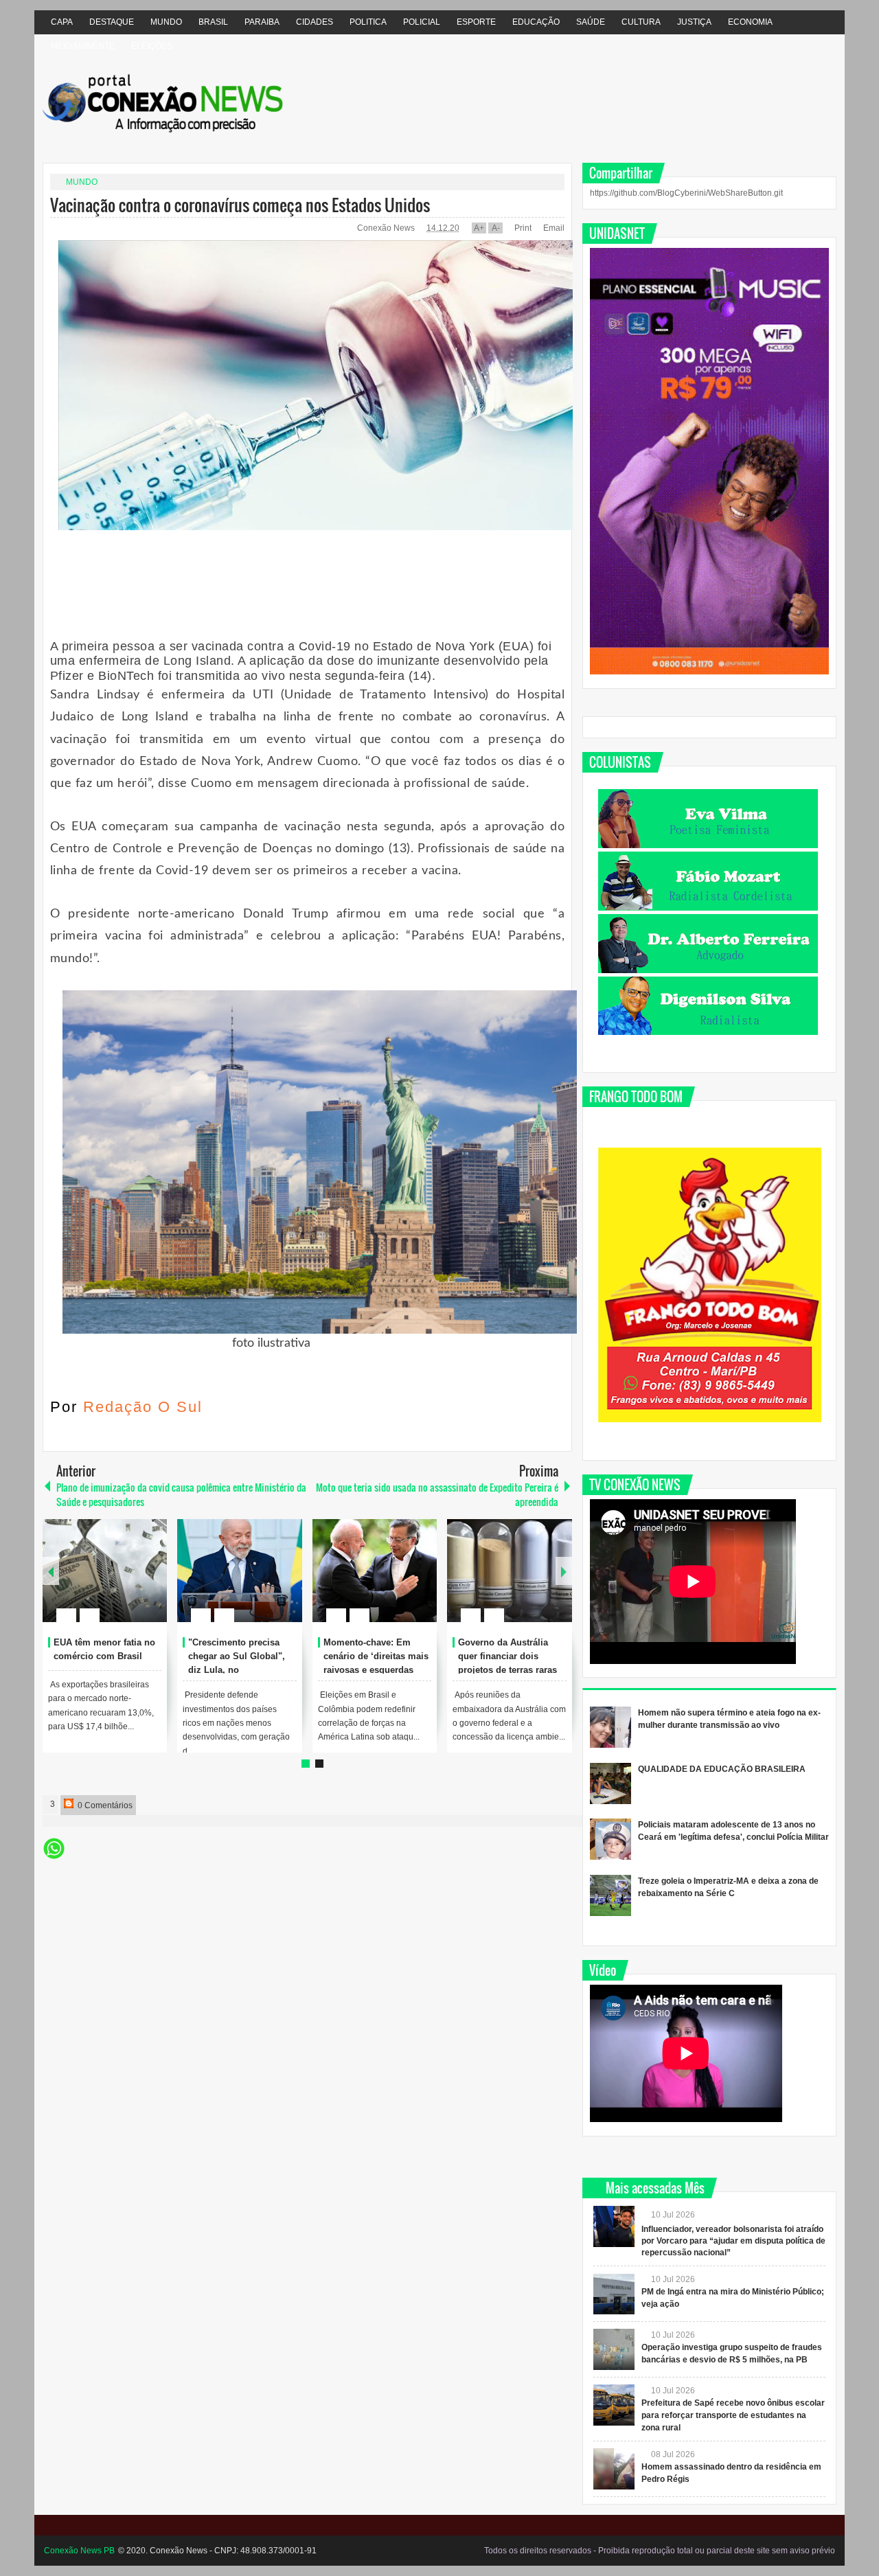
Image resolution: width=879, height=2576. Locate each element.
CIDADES (315, 22)
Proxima (51, 1571)
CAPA (62, 22)
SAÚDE (591, 22)
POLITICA (368, 22)
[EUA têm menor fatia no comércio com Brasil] (105, 1571)
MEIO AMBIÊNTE (83, 46)
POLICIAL (422, 22)
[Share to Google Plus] (151, 1582)
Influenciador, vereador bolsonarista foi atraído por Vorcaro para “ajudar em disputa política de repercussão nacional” (733, 2241)
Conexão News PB (79, 2551)
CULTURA (641, 22)
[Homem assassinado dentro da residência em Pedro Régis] (614, 2469)
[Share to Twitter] (133, 1582)
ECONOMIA (750, 22)
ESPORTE (476, 22)
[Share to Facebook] (115, 1582)
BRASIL (213, 22)
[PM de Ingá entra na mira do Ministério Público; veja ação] (614, 2294)
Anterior (564, 1571)
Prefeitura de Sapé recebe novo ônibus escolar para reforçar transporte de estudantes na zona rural (733, 2415)
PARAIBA (262, 22)
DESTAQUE (112, 22)
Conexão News (387, 228)
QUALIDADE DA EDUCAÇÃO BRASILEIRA (722, 1769)
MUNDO (166, 22)
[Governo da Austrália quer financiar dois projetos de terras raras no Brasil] (510, 1571)
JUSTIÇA (694, 22)
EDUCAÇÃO (536, 22)
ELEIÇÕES (152, 46)
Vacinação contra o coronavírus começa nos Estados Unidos (240, 205)
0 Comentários (104, 1805)
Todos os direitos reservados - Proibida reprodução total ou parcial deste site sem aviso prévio (660, 2551)
